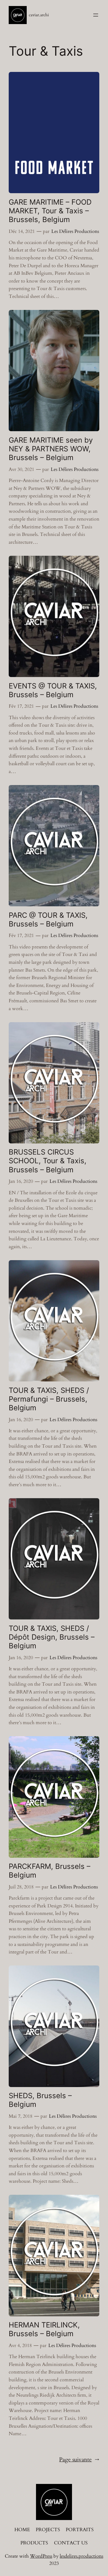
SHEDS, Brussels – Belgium (40, 2100)
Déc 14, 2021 (22, 231)
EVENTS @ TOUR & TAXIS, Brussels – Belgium (53, 690)
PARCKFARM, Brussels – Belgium (49, 1871)
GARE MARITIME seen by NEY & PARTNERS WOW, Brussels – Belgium (51, 449)
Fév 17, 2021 (21, 706)
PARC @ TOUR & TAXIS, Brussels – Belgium (48, 920)
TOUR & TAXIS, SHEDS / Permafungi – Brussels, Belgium (49, 1399)
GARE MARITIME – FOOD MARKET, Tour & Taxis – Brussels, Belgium (50, 211)
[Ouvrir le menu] (96, 15)
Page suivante (79, 2460)
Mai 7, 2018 (21, 2116)
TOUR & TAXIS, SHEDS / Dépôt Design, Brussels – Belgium (52, 1637)
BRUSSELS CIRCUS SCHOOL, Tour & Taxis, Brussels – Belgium (48, 1161)
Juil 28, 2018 (21, 1887)
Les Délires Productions (75, 231)
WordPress (41, 2556)
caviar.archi (39, 15)
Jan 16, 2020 (21, 1181)
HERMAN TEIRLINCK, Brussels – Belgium (44, 2329)
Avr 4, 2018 (20, 2346)
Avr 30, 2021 (21, 469)
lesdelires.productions (81, 2556)
